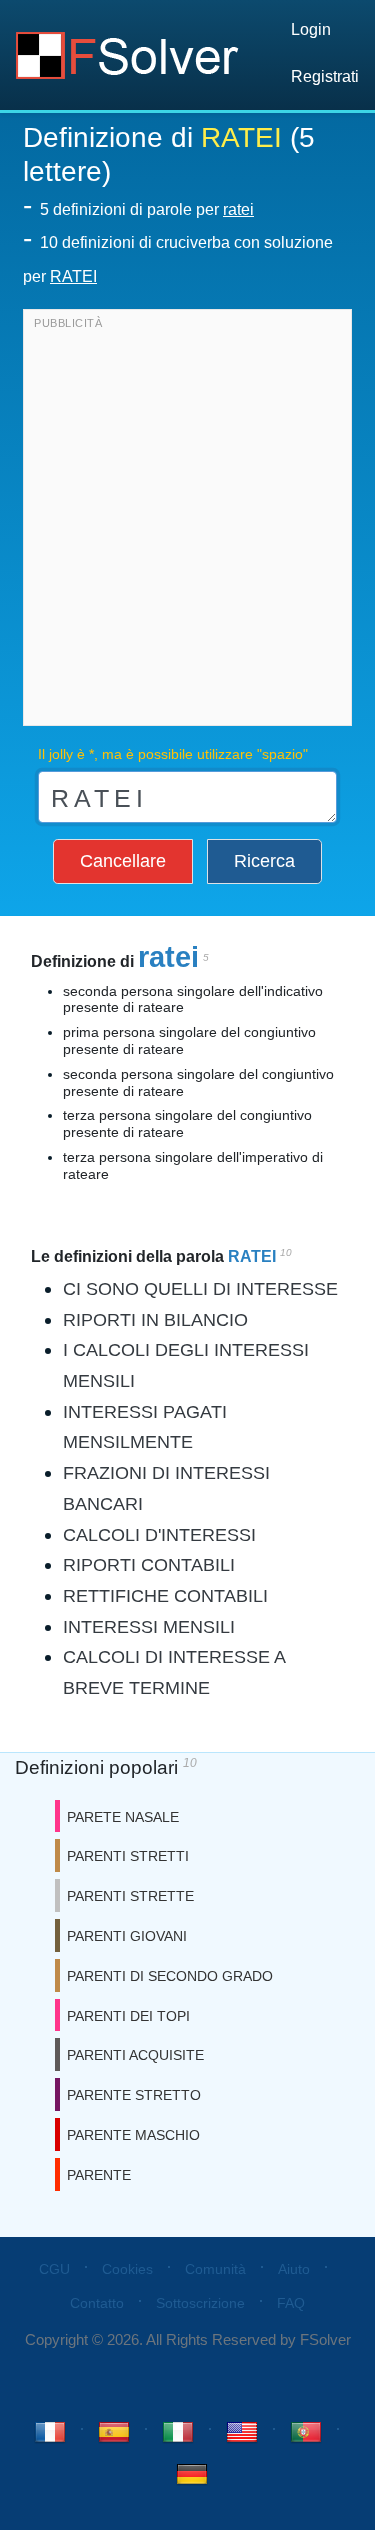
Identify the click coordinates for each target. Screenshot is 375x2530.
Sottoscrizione (200, 2303)
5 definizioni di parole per (147, 209)
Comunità (215, 2269)
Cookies (127, 2269)
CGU (54, 2269)
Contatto (97, 2303)
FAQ (291, 2303)
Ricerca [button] (264, 861)
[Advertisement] (187, 522)
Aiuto (294, 2269)
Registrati (325, 76)
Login (311, 29)
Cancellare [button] (123, 861)
